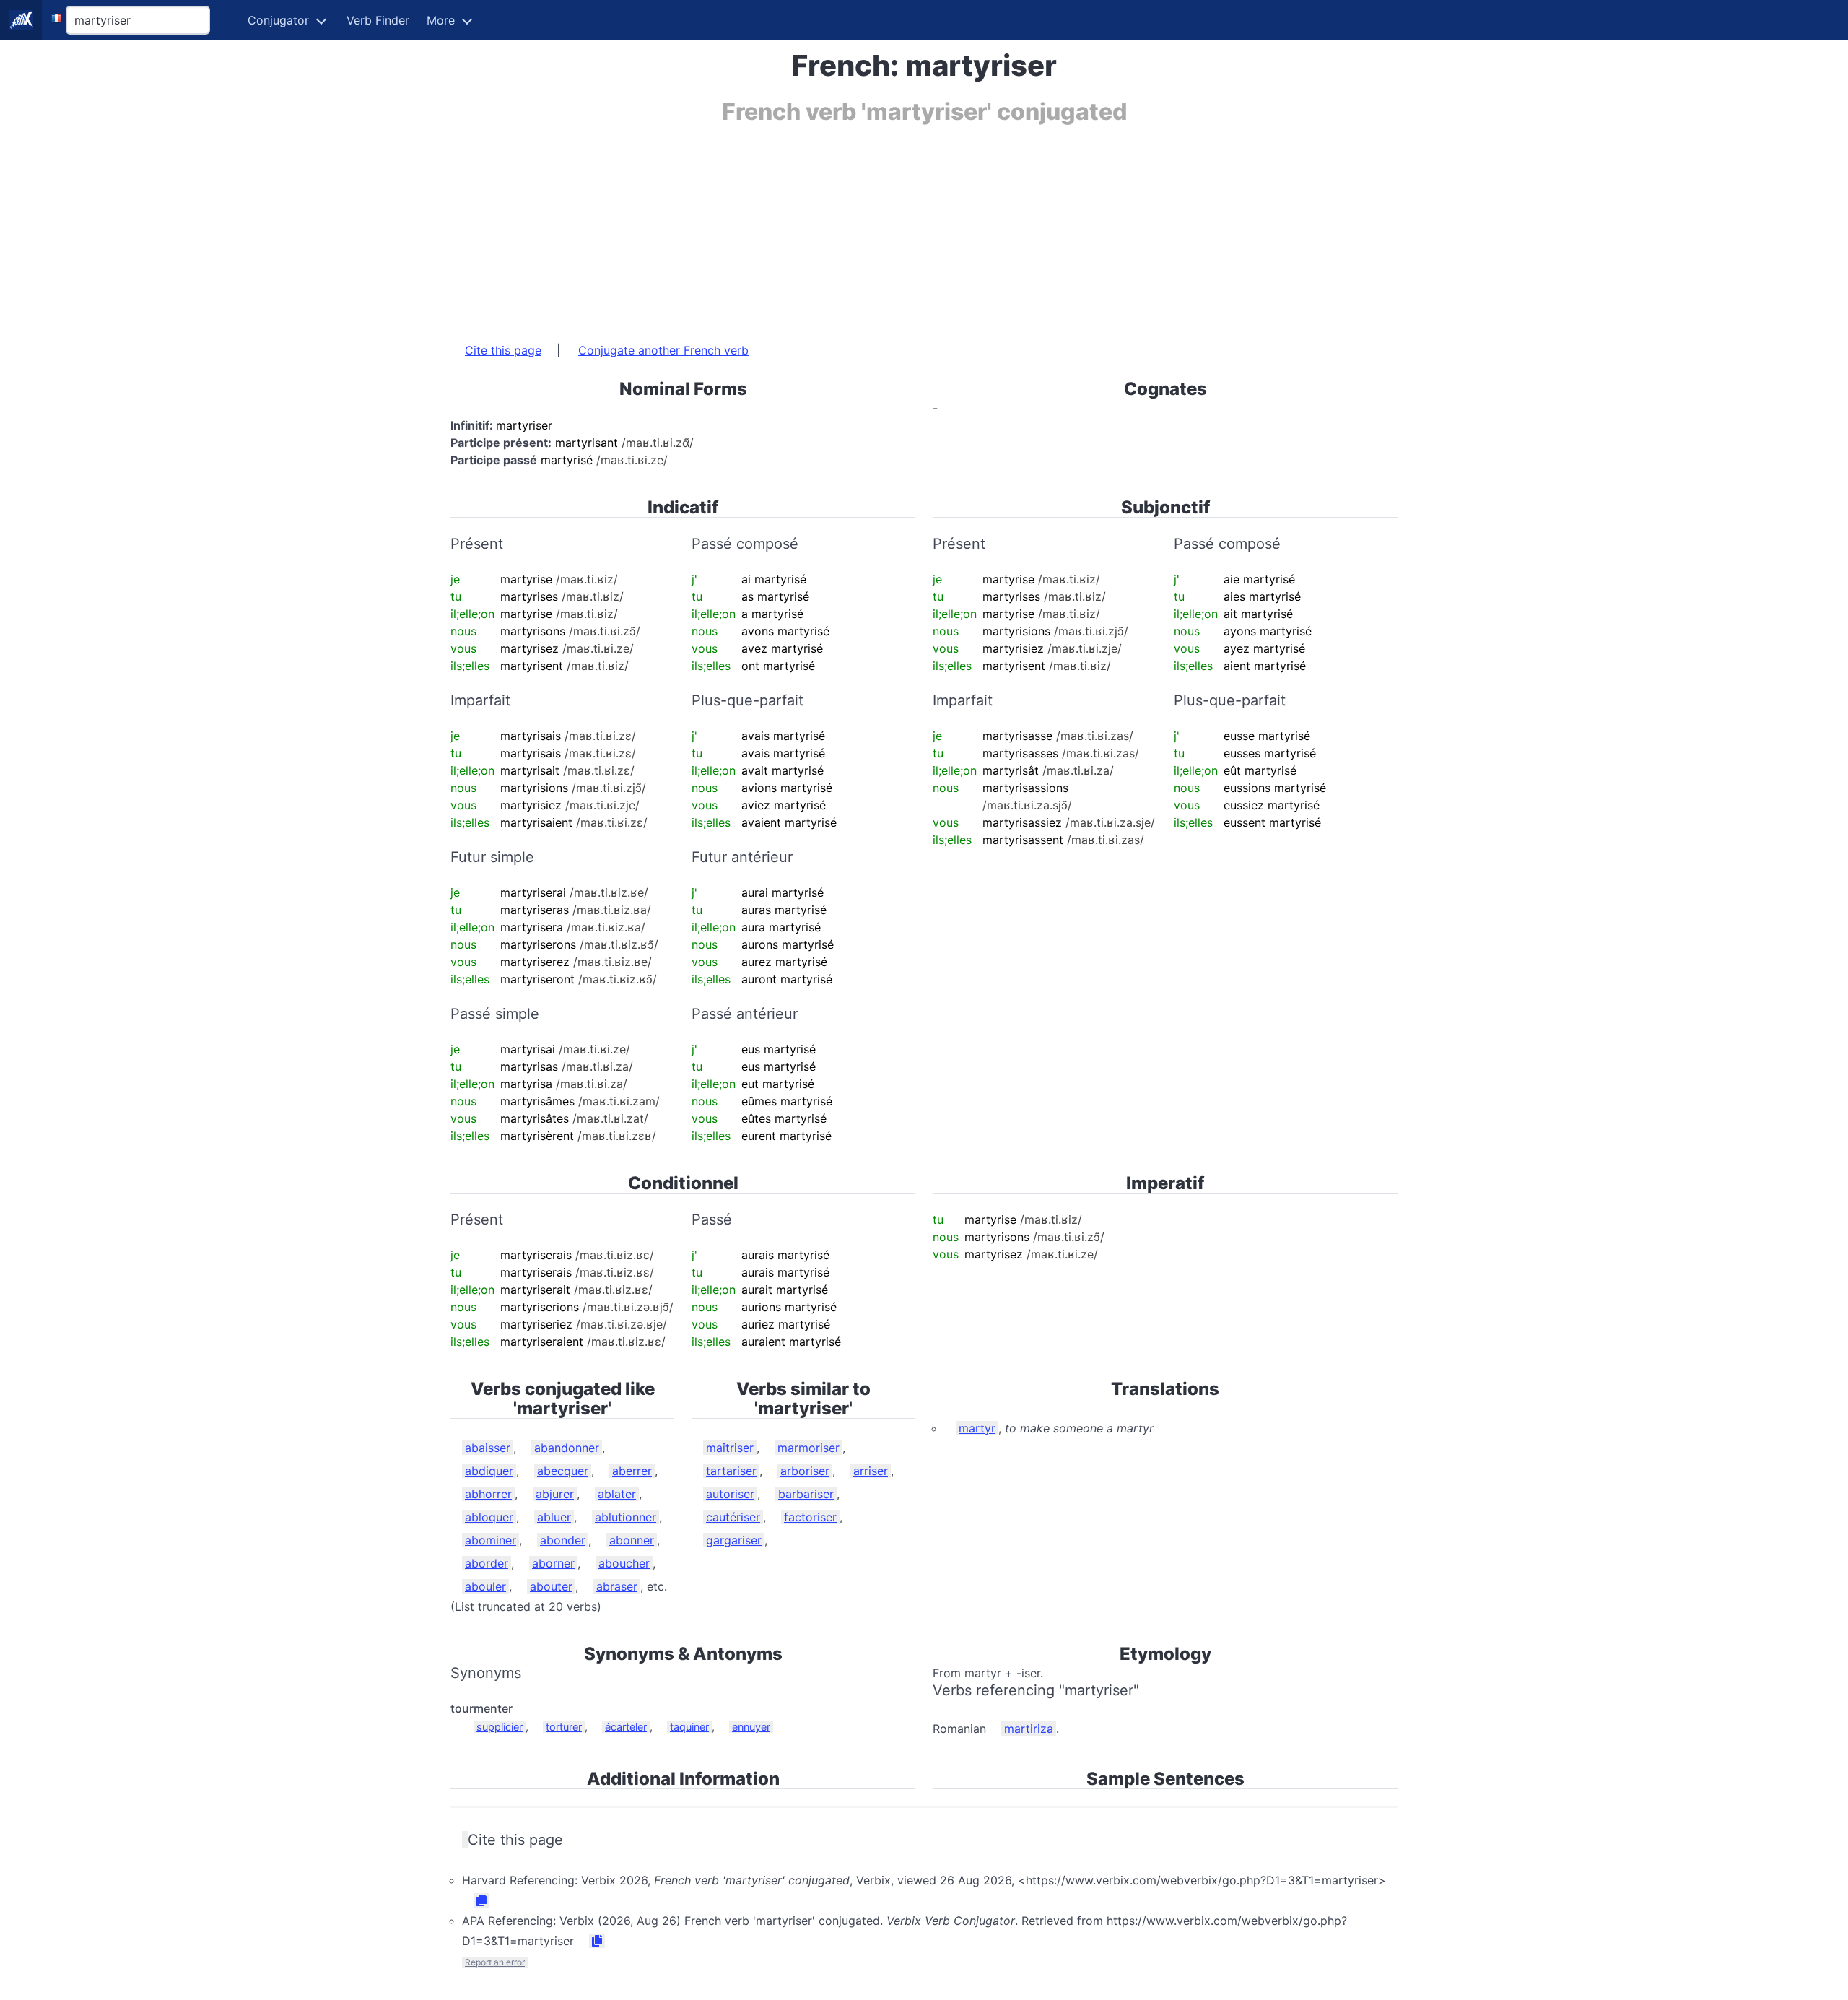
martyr (977, 1428)
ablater (617, 1494)
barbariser (806, 1494)
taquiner (689, 1727)
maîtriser (730, 1448)
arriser (871, 1471)
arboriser (805, 1471)
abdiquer (489, 1471)
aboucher (624, 1563)
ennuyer (751, 1727)
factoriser (810, 1517)
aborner (553, 1563)
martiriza (1029, 1729)
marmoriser (808, 1448)
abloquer (489, 1517)
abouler (485, 1586)
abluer (554, 1517)
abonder (563, 1540)
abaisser (488, 1448)
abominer (491, 1540)
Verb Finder (378, 20)
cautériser (733, 1517)
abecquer (563, 1471)
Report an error (495, 1962)
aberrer (632, 1471)
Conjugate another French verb (663, 350)
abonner (632, 1540)
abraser (617, 1586)
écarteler (626, 1727)
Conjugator (278, 20)
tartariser (731, 1471)
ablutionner (626, 1517)
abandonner (567, 1448)
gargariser (734, 1540)
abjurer (555, 1494)
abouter (551, 1586)
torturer (564, 1727)
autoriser (730, 1494)
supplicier (500, 1727)
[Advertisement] (884, 226)
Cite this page (503, 350)
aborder (487, 1563)
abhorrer (488, 1494)
